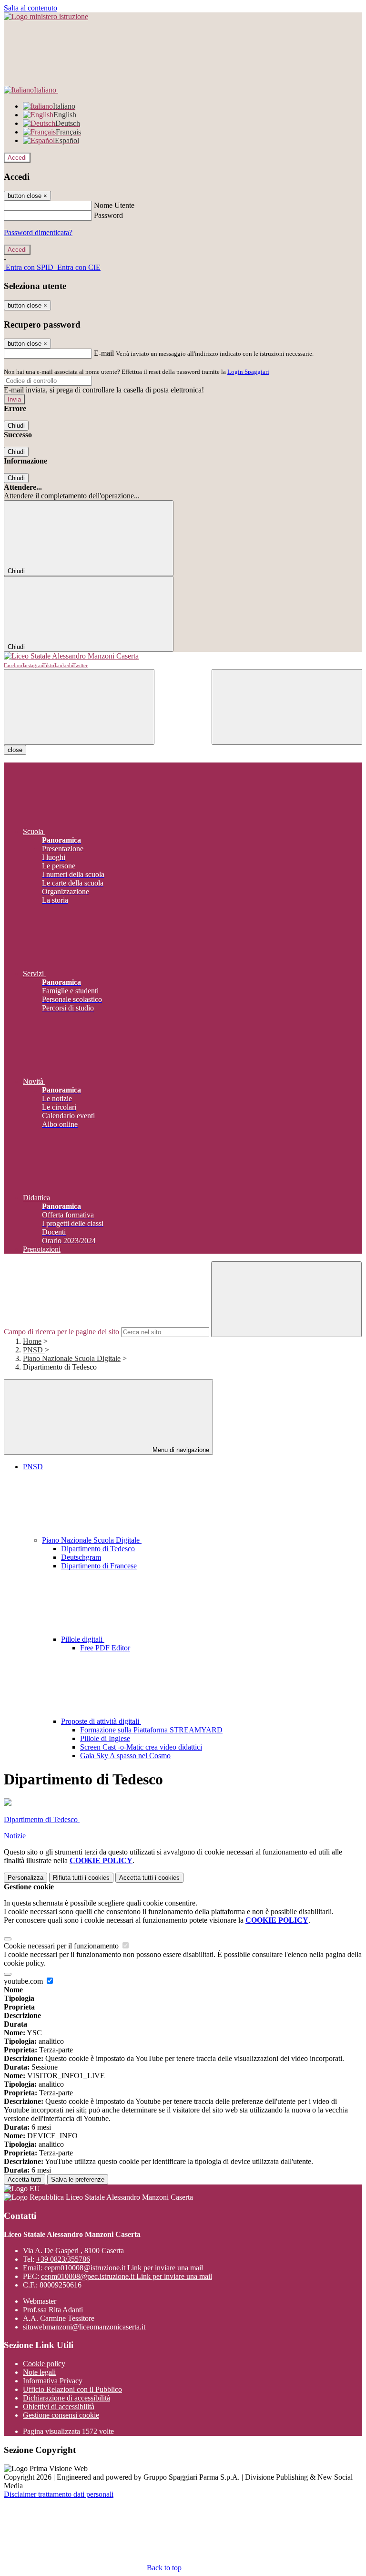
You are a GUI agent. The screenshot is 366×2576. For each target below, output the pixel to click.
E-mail (104, 353)
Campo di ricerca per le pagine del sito (61, 1332)
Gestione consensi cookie (61, 2415)
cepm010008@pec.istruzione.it (127, 2276)
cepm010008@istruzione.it (124, 2268)
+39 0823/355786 (63, 2259)
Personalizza (25, 1878)
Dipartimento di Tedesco (98, 1549)
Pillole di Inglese (105, 1738)
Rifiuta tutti (81, 1878)
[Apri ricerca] (287, 707)
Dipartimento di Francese (99, 1566)
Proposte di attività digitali (101, 1721)
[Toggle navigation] (79, 707)
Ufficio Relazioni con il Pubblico (72, 2389)
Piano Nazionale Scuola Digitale (72, 1358)
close (15, 750)
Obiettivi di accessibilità (59, 2406)
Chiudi (16, 426)
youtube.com (24, 1981)
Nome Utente (114, 205)
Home (32, 1341)
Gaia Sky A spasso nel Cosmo (125, 1756)
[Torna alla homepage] (183, 656)
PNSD (34, 1350)
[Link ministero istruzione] (46, 16)
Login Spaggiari (248, 372)
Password (108, 215)
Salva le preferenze (78, 2179)
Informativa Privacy (53, 2381)
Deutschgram (81, 1557)
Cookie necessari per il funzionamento (62, 1946)
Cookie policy (44, 2364)
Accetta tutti (149, 1878)
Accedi (17, 158)
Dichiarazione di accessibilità (66, 2398)
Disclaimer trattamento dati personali (59, 2494)
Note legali (39, 2372)
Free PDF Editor (105, 1648)
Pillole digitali (83, 1639)
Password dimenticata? (38, 232)
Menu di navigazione (180, 1450)
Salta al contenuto (30, 8)
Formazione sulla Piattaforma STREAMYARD (151, 1730)
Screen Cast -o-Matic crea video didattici (141, 1747)
